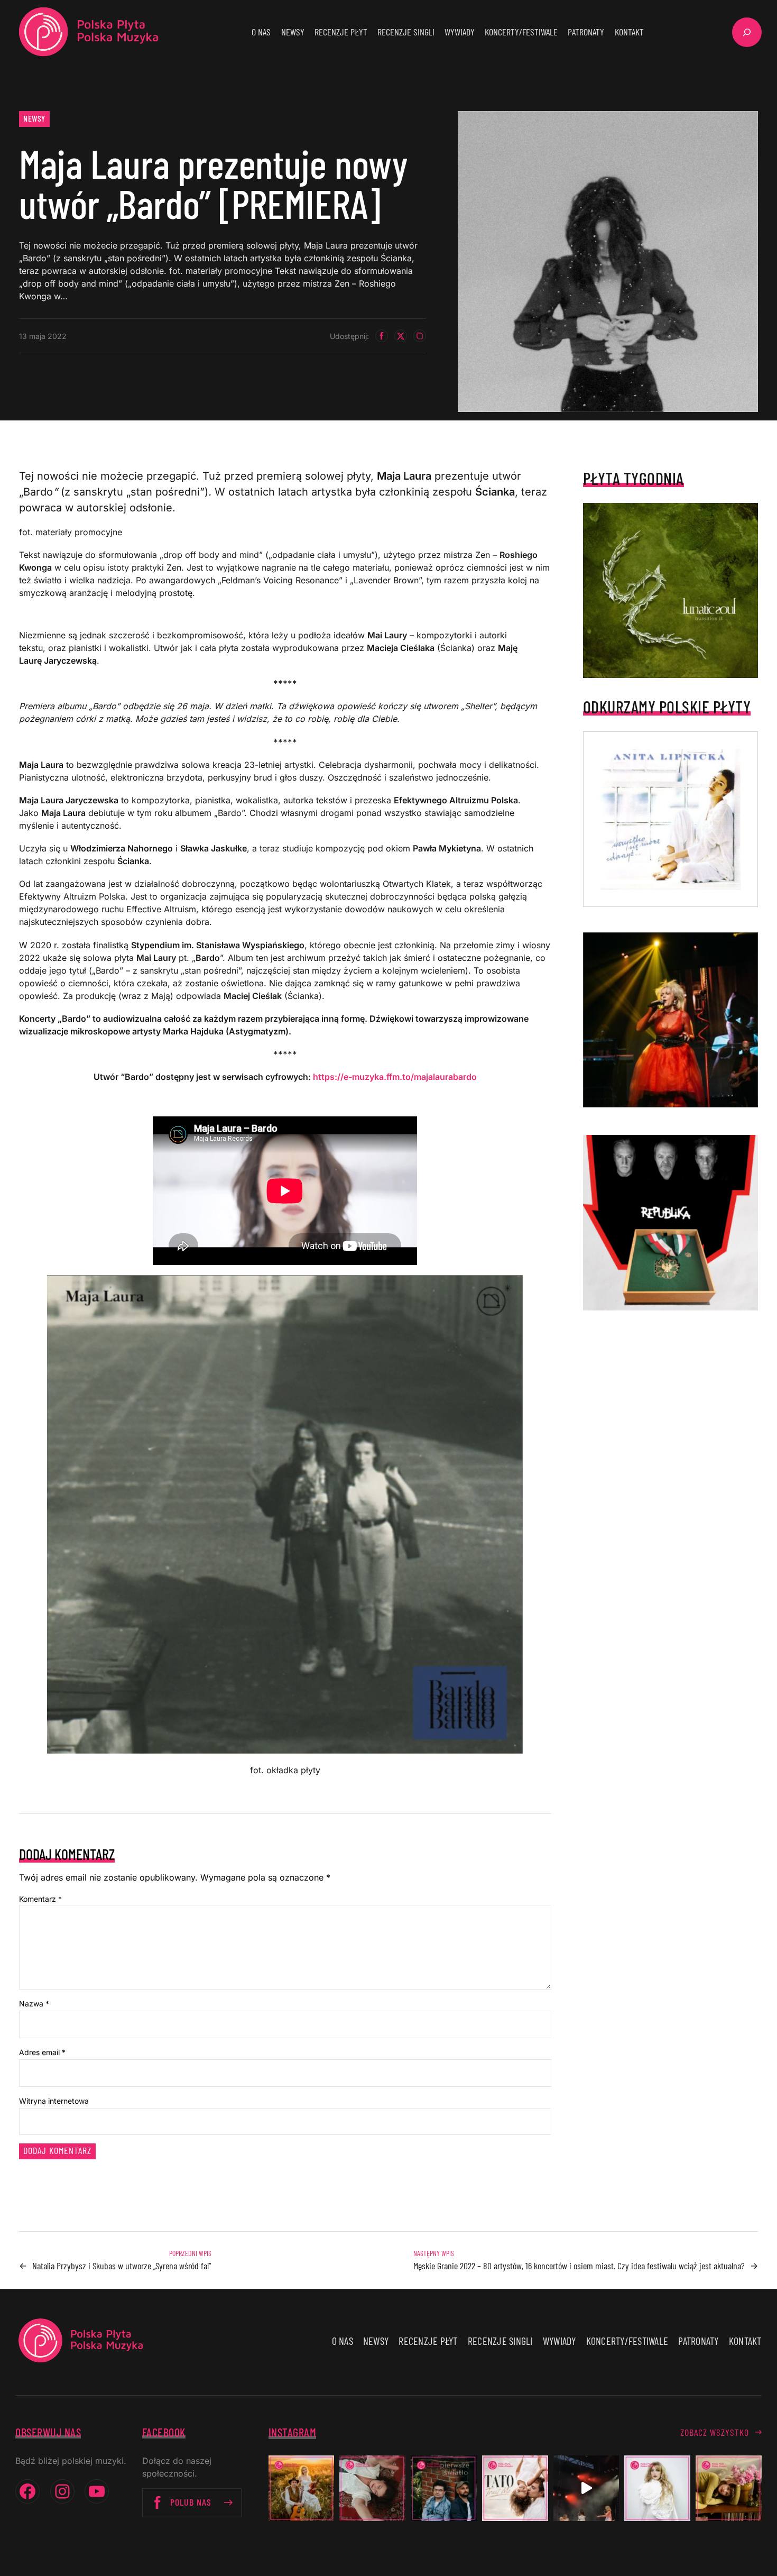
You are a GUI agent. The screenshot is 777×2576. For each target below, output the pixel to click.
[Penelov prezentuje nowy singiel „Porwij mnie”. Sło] (729, 2488)
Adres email (42, 2052)
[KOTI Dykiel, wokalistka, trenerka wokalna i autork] (657, 2488)
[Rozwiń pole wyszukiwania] (747, 32)
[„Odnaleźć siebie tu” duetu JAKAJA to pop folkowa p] (302, 2488)
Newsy (34, 118)
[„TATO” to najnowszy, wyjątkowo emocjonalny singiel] (515, 2488)
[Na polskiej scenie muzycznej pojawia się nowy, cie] (372, 2488)
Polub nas (191, 2502)
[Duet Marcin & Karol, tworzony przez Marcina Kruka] (444, 2488)
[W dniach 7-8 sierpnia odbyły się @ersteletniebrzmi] (586, 2488)
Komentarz (40, 1899)
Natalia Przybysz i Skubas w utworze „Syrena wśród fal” (122, 2266)
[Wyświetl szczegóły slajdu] (671, 1020)
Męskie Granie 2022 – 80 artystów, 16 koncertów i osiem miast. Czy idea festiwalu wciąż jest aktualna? (579, 2266)
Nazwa (34, 2004)
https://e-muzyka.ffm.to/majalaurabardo (395, 1077)
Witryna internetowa (54, 2101)
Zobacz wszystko (715, 2432)
